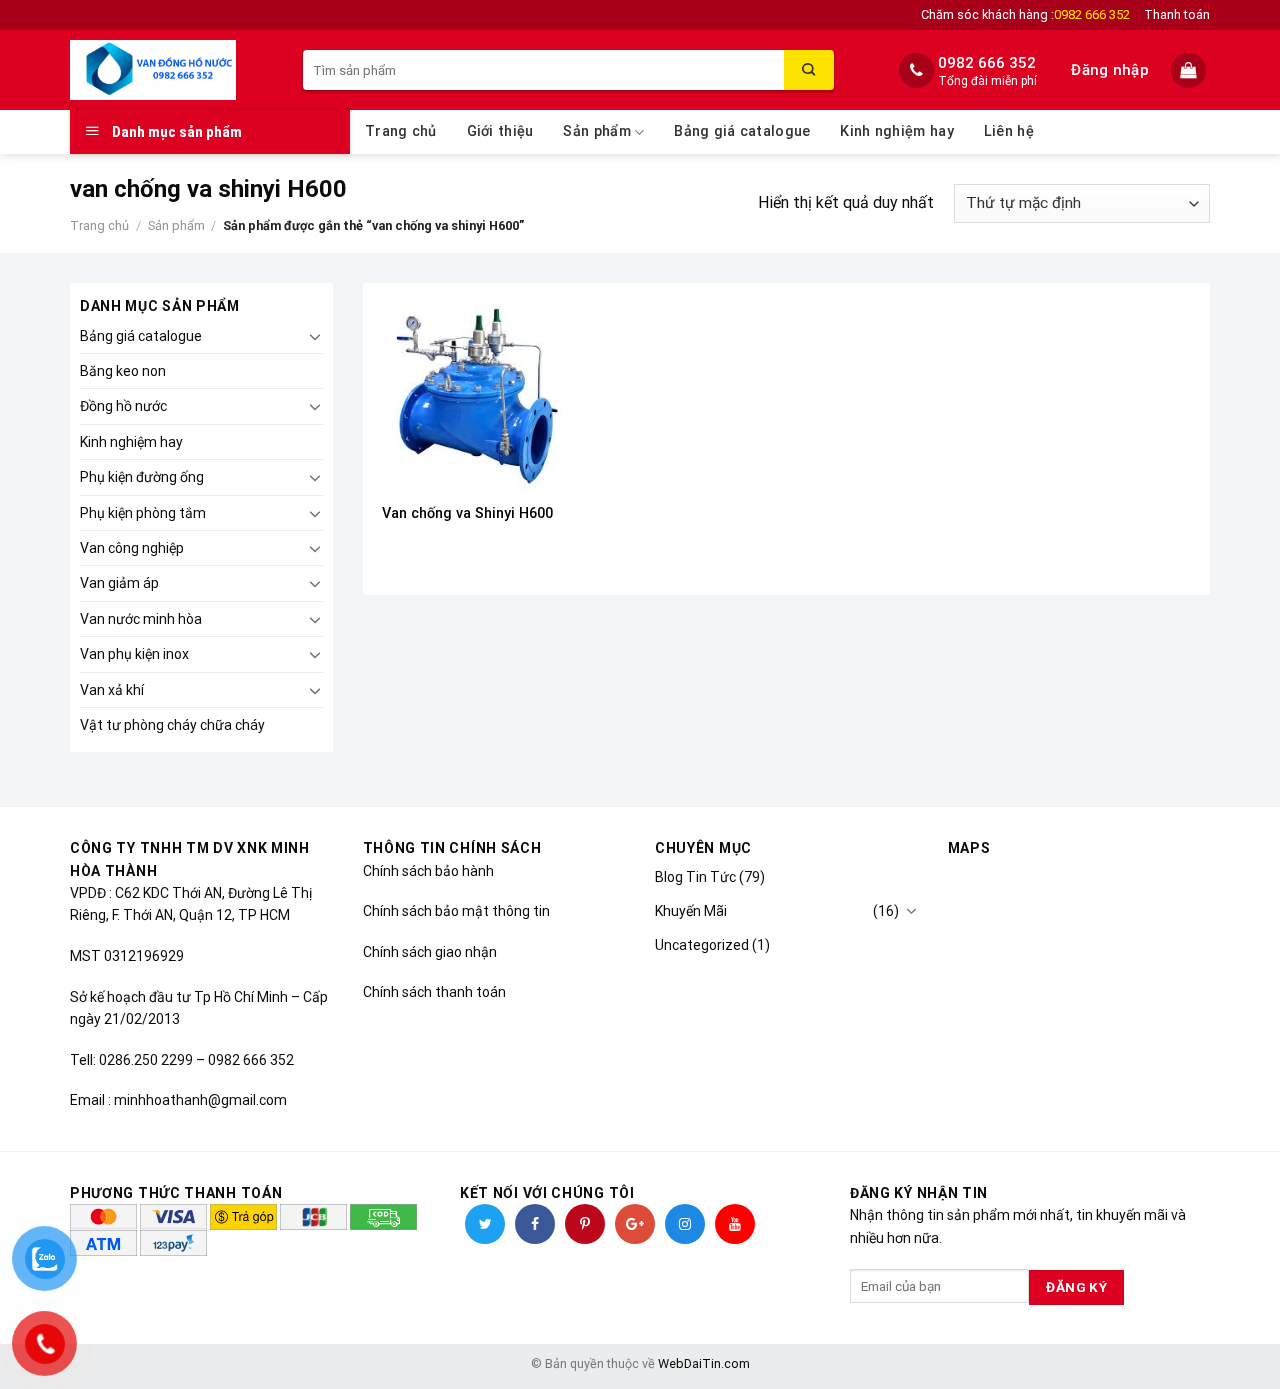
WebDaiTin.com (704, 1363)
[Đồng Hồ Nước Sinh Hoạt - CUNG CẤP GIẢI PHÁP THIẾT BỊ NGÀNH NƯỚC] (171, 70)
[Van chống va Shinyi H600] (475, 396)
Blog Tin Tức (695, 877)
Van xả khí (112, 690)
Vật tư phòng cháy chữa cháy (172, 725)
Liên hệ (1009, 131)
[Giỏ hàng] (1190, 70)
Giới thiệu (500, 131)
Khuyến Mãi (691, 911)
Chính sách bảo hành (428, 871)
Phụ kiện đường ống (142, 477)
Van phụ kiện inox (134, 654)
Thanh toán (1177, 14)
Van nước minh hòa (141, 619)
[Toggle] (315, 336)
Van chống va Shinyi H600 (467, 513)
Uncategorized (702, 945)
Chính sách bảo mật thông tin (456, 911)
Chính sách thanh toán (434, 992)
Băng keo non (123, 371)
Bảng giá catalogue (742, 131)
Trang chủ (401, 131)
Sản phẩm (596, 131)
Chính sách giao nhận (430, 952)
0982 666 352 (987, 63)
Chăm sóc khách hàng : (1025, 14)
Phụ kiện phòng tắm (143, 513)
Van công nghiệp (132, 548)
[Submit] (809, 70)
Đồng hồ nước (123, 406)
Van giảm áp (119, 583)
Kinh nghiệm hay (896, 131)
